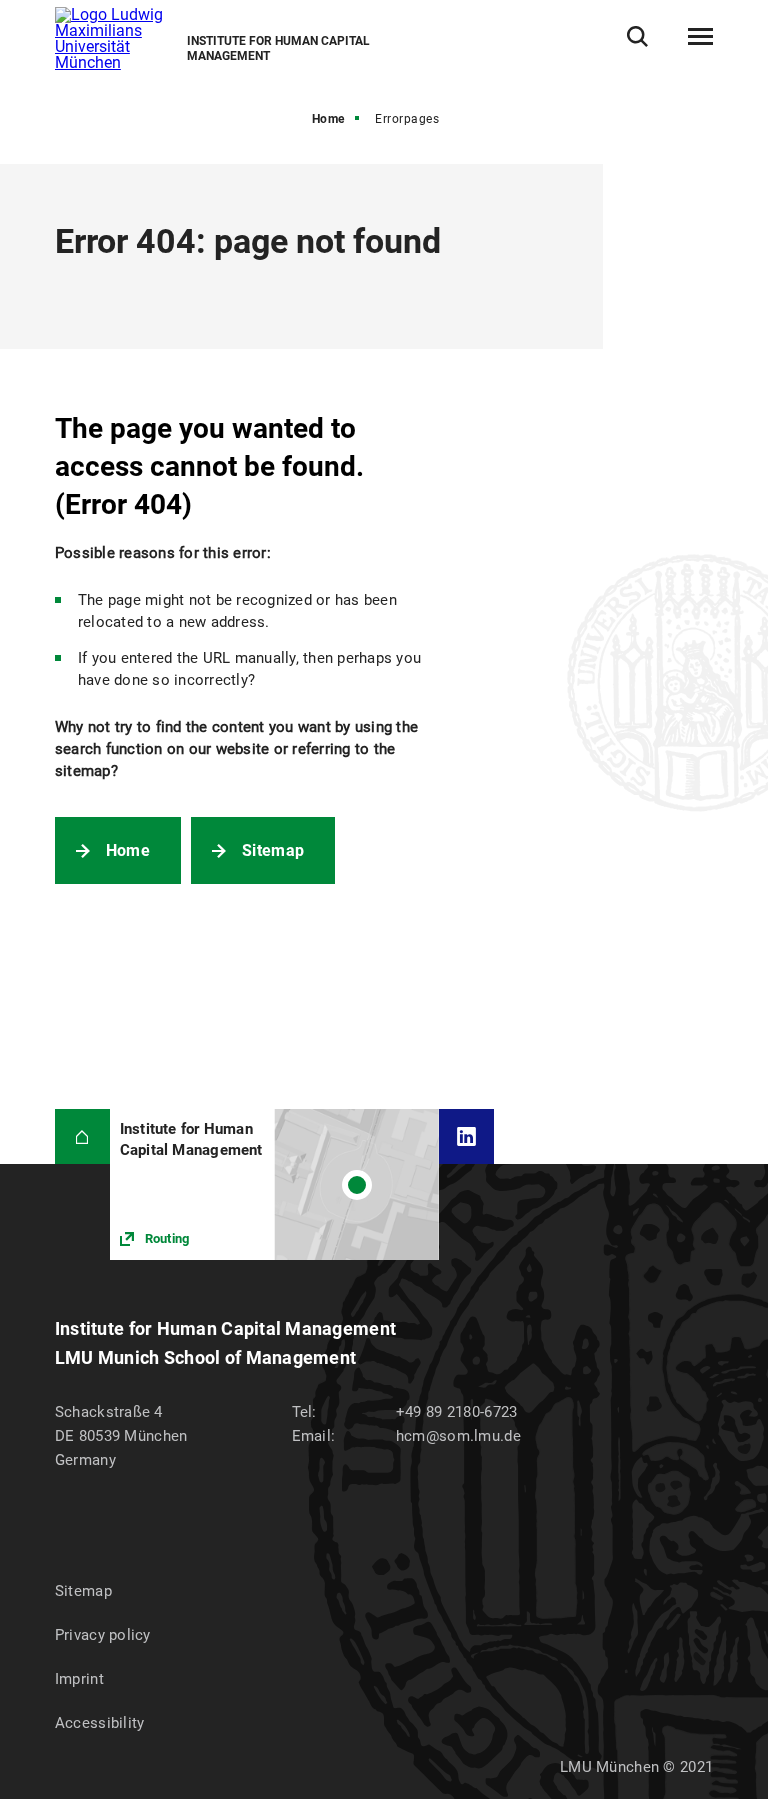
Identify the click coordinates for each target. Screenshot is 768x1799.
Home (328, 119)
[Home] (82, 1136)
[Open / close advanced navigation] (700, 37)
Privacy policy (103, 1635)
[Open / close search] (637, 36)
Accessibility (100, 1723)
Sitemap (273, 850)
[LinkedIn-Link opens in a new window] (466, 1136)
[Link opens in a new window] (274, 1184)
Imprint (79, 1679)
